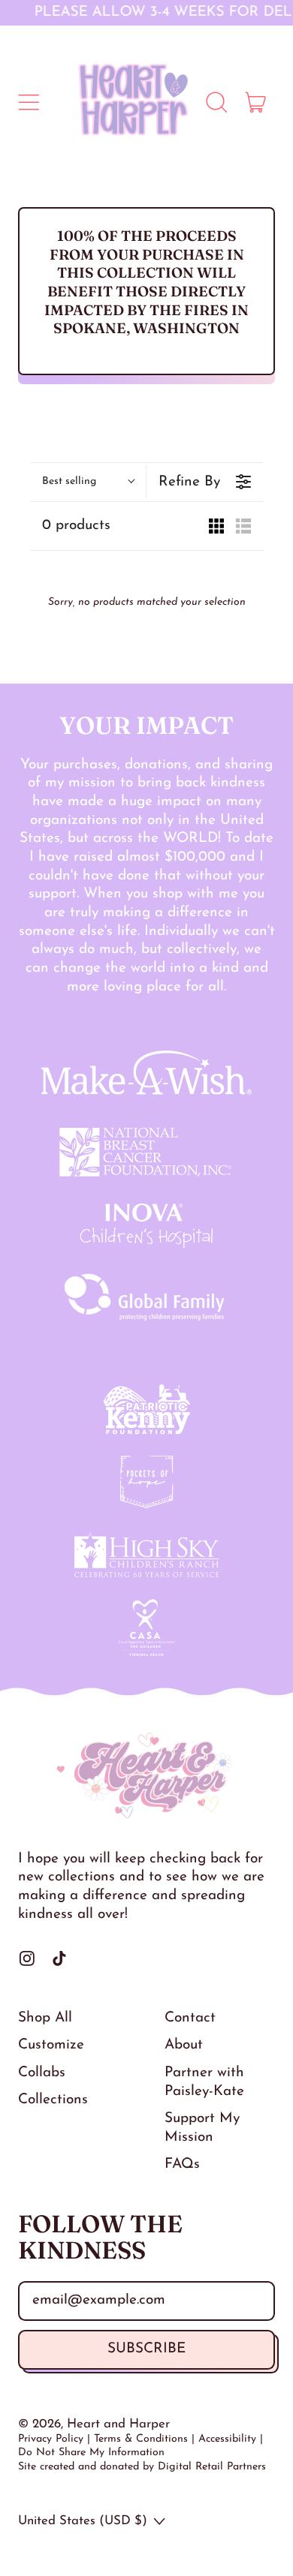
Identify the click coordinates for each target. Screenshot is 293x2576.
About (184, 2045)
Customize (51, 2045)
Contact (190, 2018)
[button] (216, 102)
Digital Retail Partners (212, 2467)
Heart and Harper (118, 2424)
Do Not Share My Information (91, 2453)
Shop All (45, 2018)
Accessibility (227, 2439)
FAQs (182, 2164)
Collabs (42, 2073)
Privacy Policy (51, 2439)
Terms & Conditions (141, 2439)
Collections (53, 2100)
